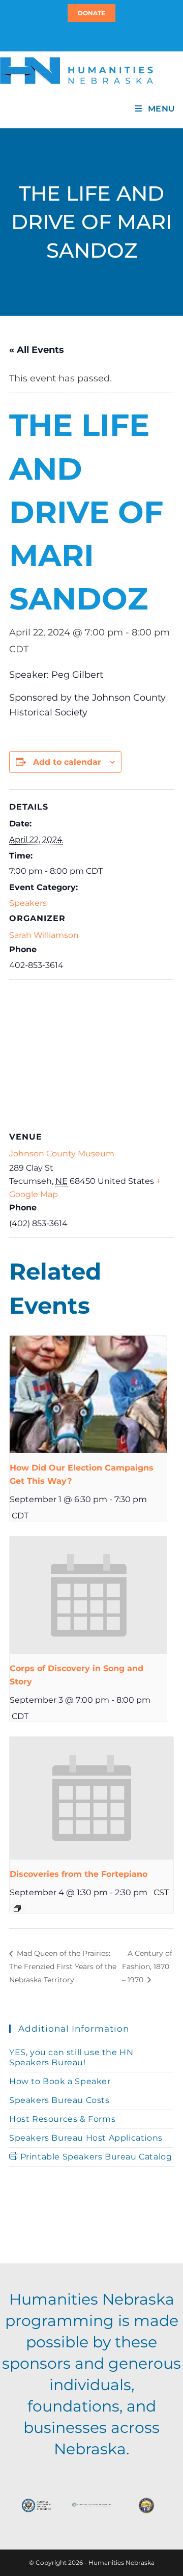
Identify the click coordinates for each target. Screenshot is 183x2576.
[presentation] (88, 1395)
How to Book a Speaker (60, 2081)
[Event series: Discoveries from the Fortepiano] (17, 1908)
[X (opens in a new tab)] (85, 36)
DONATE (91, 13)
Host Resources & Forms (62, 2119)
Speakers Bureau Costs (59, 2100)
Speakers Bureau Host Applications (86, 2138)
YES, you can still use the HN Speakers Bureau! (71, 2057)
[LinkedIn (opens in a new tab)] (96, 36)
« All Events (37, 350)
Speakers (28, 903)
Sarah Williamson (44, 935)
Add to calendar (67, 762)
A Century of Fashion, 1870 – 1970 (147, 1966)
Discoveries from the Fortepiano (79, 1874)
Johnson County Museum (62, 1154)
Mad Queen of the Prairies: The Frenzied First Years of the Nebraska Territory (63, 1966)
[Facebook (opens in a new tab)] (90, 36)
